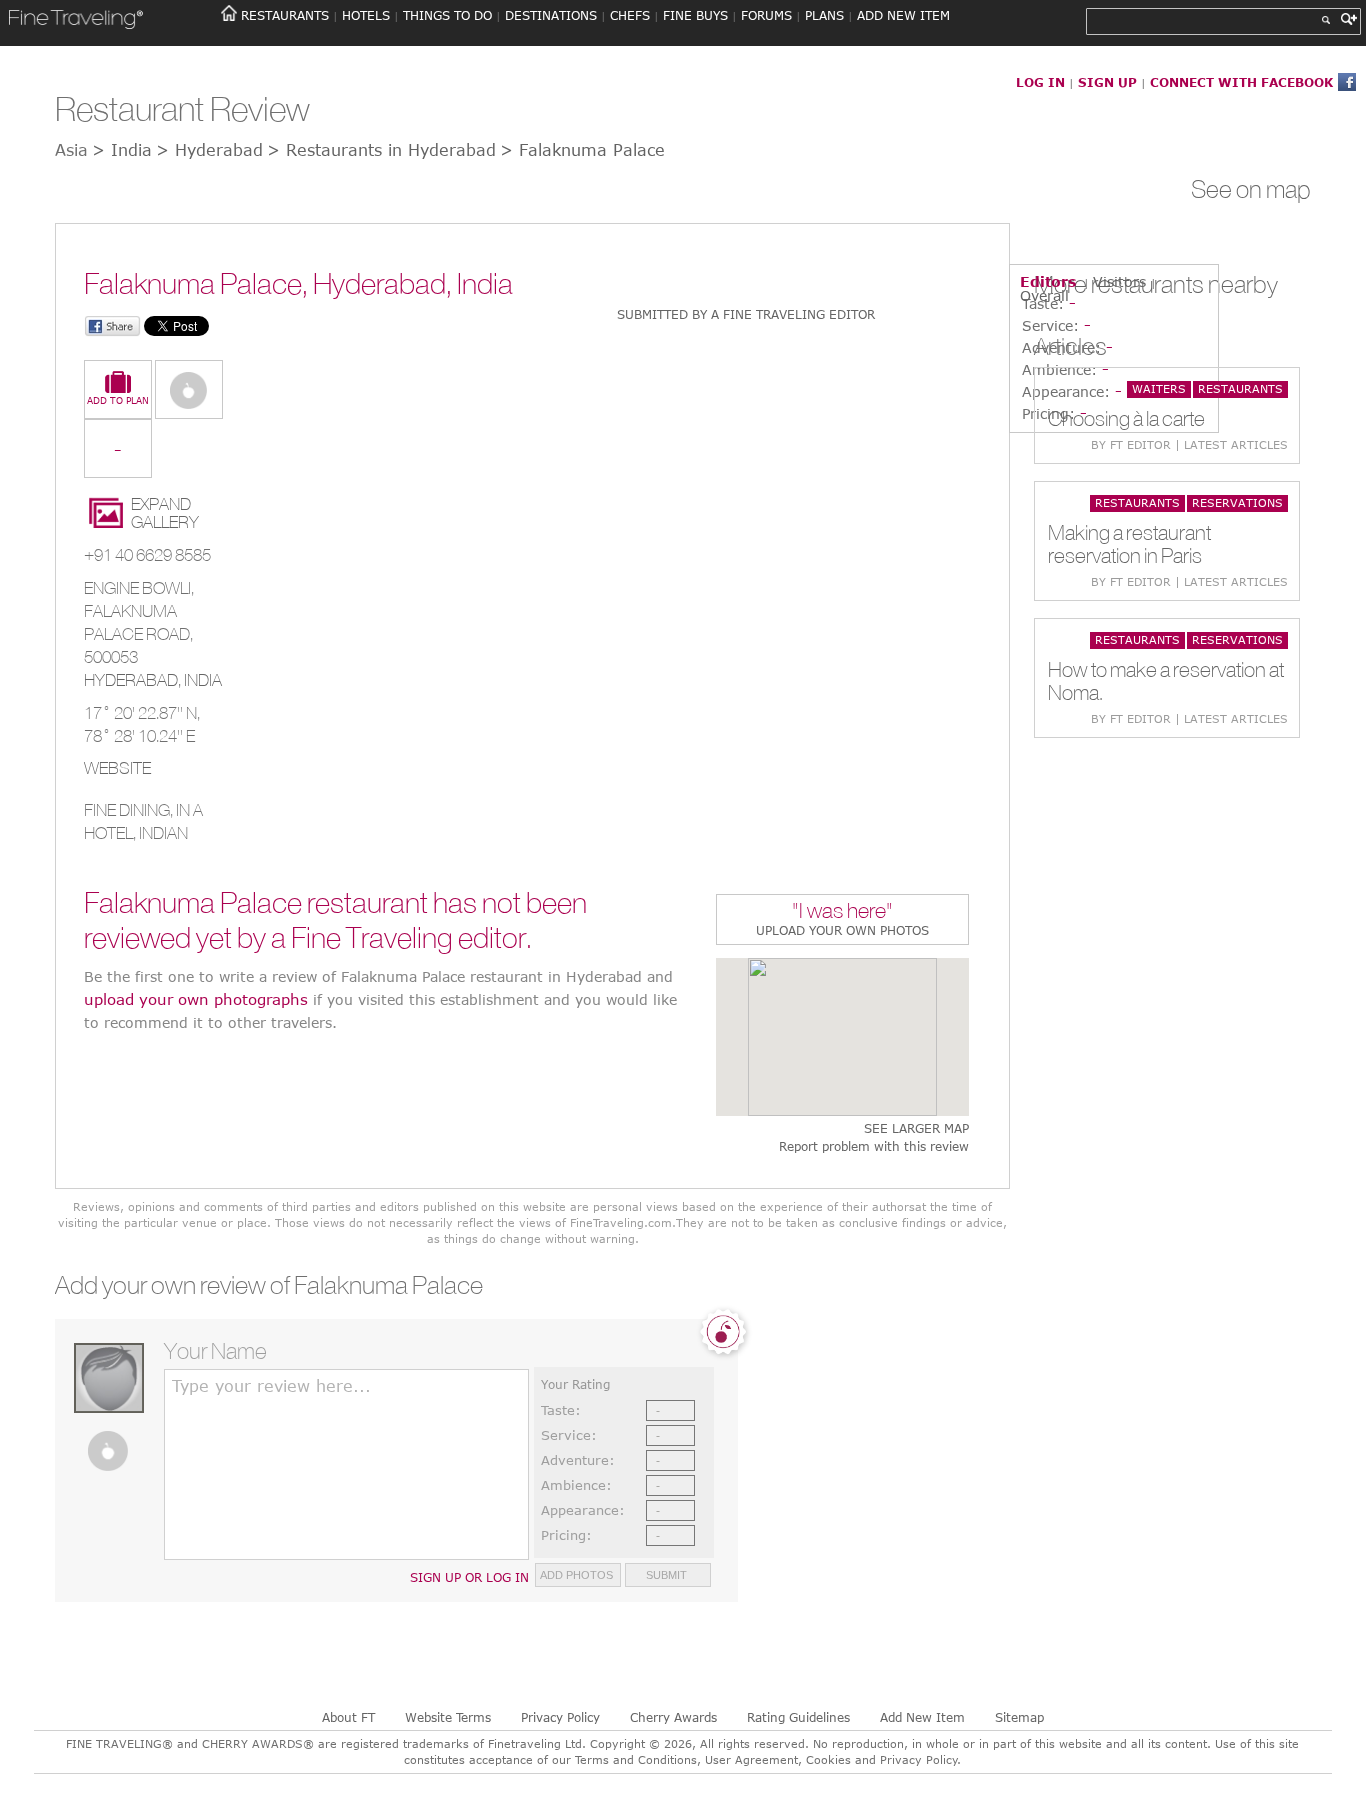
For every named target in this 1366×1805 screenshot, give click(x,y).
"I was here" (842, 912)
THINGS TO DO (447, 15)
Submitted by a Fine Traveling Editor (746, 314)
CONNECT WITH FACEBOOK (1241, 82)
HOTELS (366, 15)
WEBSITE (117, 768)
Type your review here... (271, 1386)
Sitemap (1019, 1717)
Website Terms (448, 1717)
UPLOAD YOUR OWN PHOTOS (842, 930)
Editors (1048, 281)
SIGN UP (1107, 82)
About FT (348, 1717)
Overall (1044, 295)
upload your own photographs (196, 999)
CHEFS (630, 15)
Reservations (1237, 502)
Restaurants (1240, 388)
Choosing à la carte (1126, 418)
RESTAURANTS (285, 15)
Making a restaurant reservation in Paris (1129, 544)
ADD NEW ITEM (903, 15)
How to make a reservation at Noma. (1166, 681)
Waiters (1159, 388)
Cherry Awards (673, 1717)
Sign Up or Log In (469, 1577)
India (203, 680)
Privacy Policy (560, 1717)
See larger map (916, 1128)
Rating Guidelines (798, 1717)
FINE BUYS (695, 15)
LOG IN (1040, 82)
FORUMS (766, 15)
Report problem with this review (874, 1146)
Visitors (1119, 281)
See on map (1251, 189)
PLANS (824, 15)
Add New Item (922, 1717)
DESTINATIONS (551, 15)
